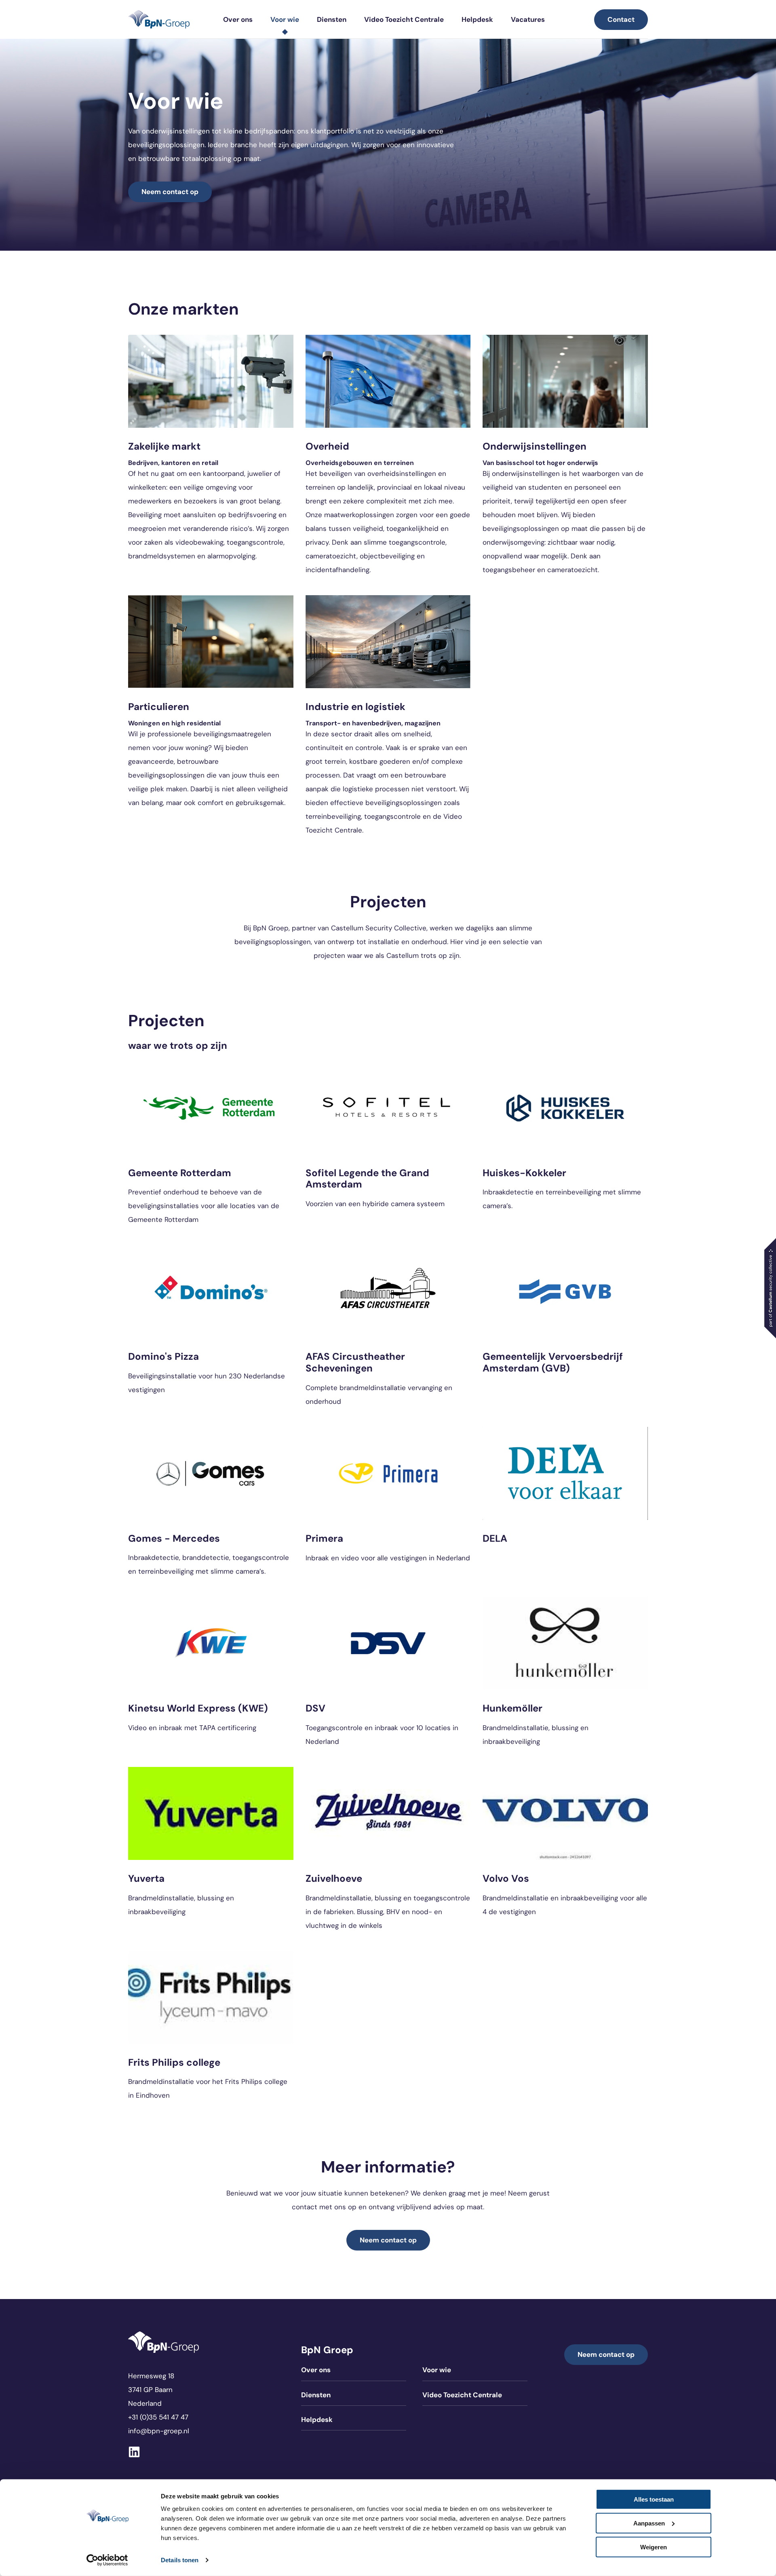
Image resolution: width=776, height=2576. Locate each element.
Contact (621, 19)
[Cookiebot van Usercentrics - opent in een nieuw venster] (107, 2560)
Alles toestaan (654, 2499)
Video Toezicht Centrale (404, 19)
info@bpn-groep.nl (159, 2431)
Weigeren (654, 2547)
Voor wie (285, 19)
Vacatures (528, 19)
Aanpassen (649, 2523)
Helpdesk (477, 19)
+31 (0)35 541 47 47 (158, 2417)
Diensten (332, 19)
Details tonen (180, 2560)
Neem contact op (170, 192)
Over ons (238, 19)
